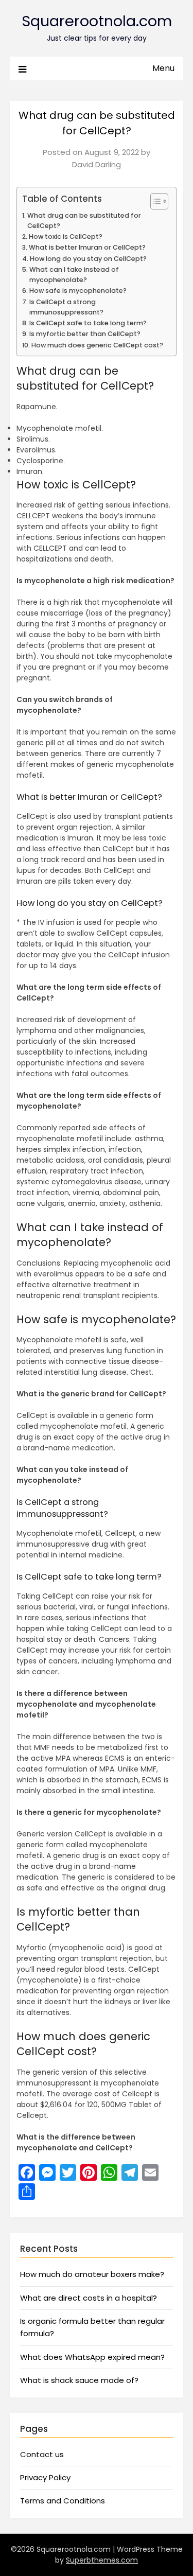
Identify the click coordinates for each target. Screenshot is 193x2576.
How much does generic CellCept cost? (97, 345)
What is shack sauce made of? (79, 2380)
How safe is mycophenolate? (78, 291)
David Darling (97, 164)
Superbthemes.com (102, 2560)
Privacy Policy (45, 2477)
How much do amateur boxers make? (92, 2274)
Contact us (42, 2454)
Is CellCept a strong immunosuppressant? (66, 307)
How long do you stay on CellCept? (88, 259)
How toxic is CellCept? (66, 236)
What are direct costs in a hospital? (89, 2298)
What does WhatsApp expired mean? (92, 2357)
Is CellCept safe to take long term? (88, 323)
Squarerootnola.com (97, 21)
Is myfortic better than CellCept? (85, 334)
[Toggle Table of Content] (154, 201)
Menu (163, 68)
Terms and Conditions (63, 2501)
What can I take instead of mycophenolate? (74, 275)
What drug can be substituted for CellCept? (84, 221)
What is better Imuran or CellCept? (87, 247)
